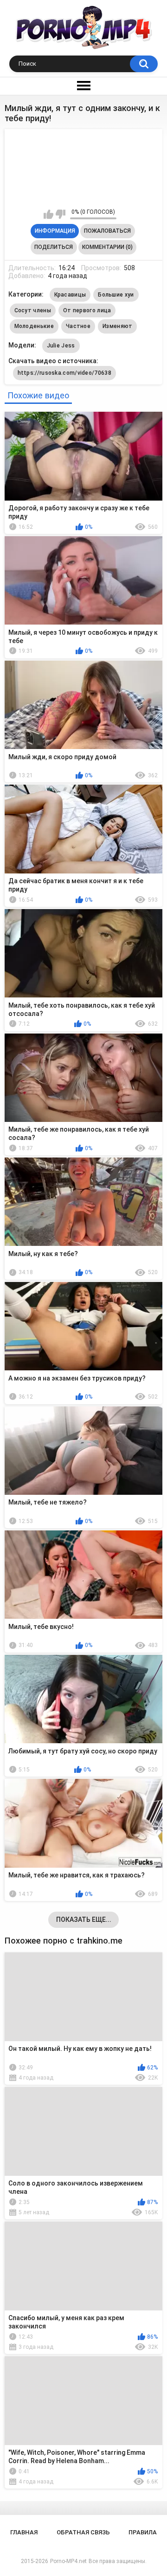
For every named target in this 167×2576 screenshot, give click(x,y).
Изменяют (117, 326)
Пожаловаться (107, 231)
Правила (143, 2532)
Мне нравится (48, 214)
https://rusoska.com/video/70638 (64, 373)
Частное (78, 326)
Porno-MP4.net (68, 2561)
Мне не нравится (61, 214)
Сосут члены (33, 310)
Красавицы (70, 295)
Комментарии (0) (107, 247)
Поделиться (54, 247)
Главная (24, 2532)
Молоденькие (34, 326)
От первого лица (87, 310)
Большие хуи (116, 295)
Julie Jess (61, 346)
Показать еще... (84, 1920)
